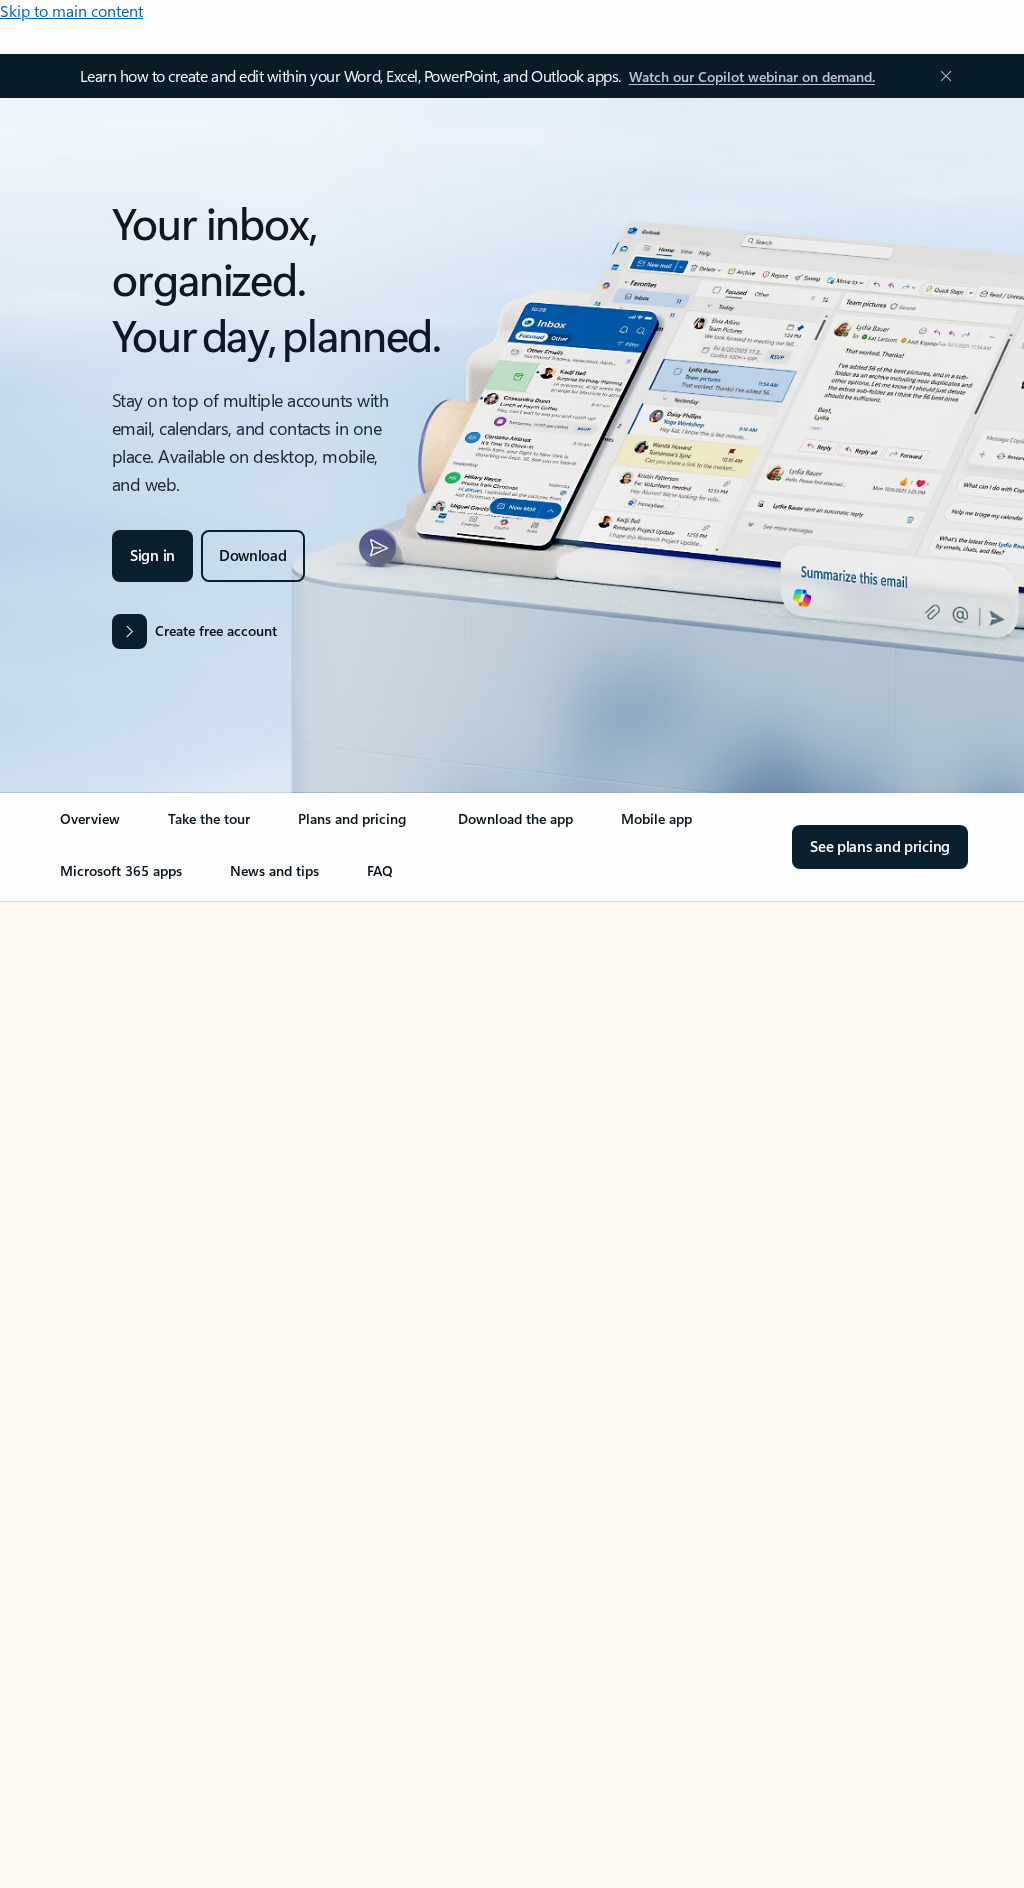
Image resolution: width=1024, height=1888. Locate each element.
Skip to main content (71, 10)
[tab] (119, 1105)
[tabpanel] (508, 1472)
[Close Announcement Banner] (941, 76)
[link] (90, 827)
